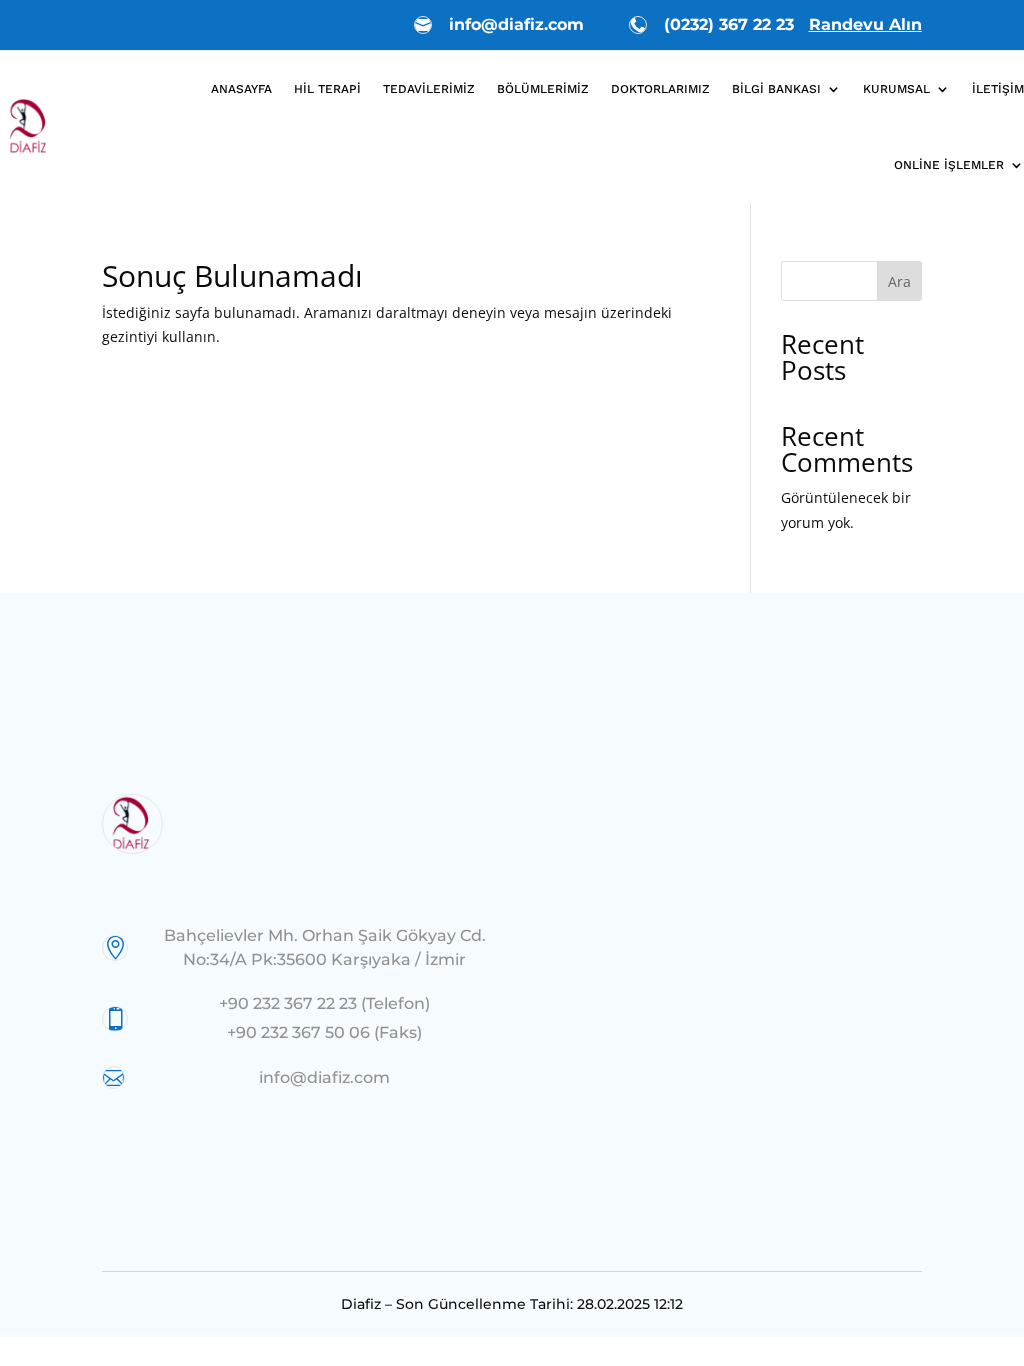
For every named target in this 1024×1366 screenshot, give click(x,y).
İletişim (998, 89)
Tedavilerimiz (429, 89)
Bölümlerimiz (543, 89)
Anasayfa (241, 89)
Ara (899, 281)
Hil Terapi (327, 89)
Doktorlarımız (660, 89)
